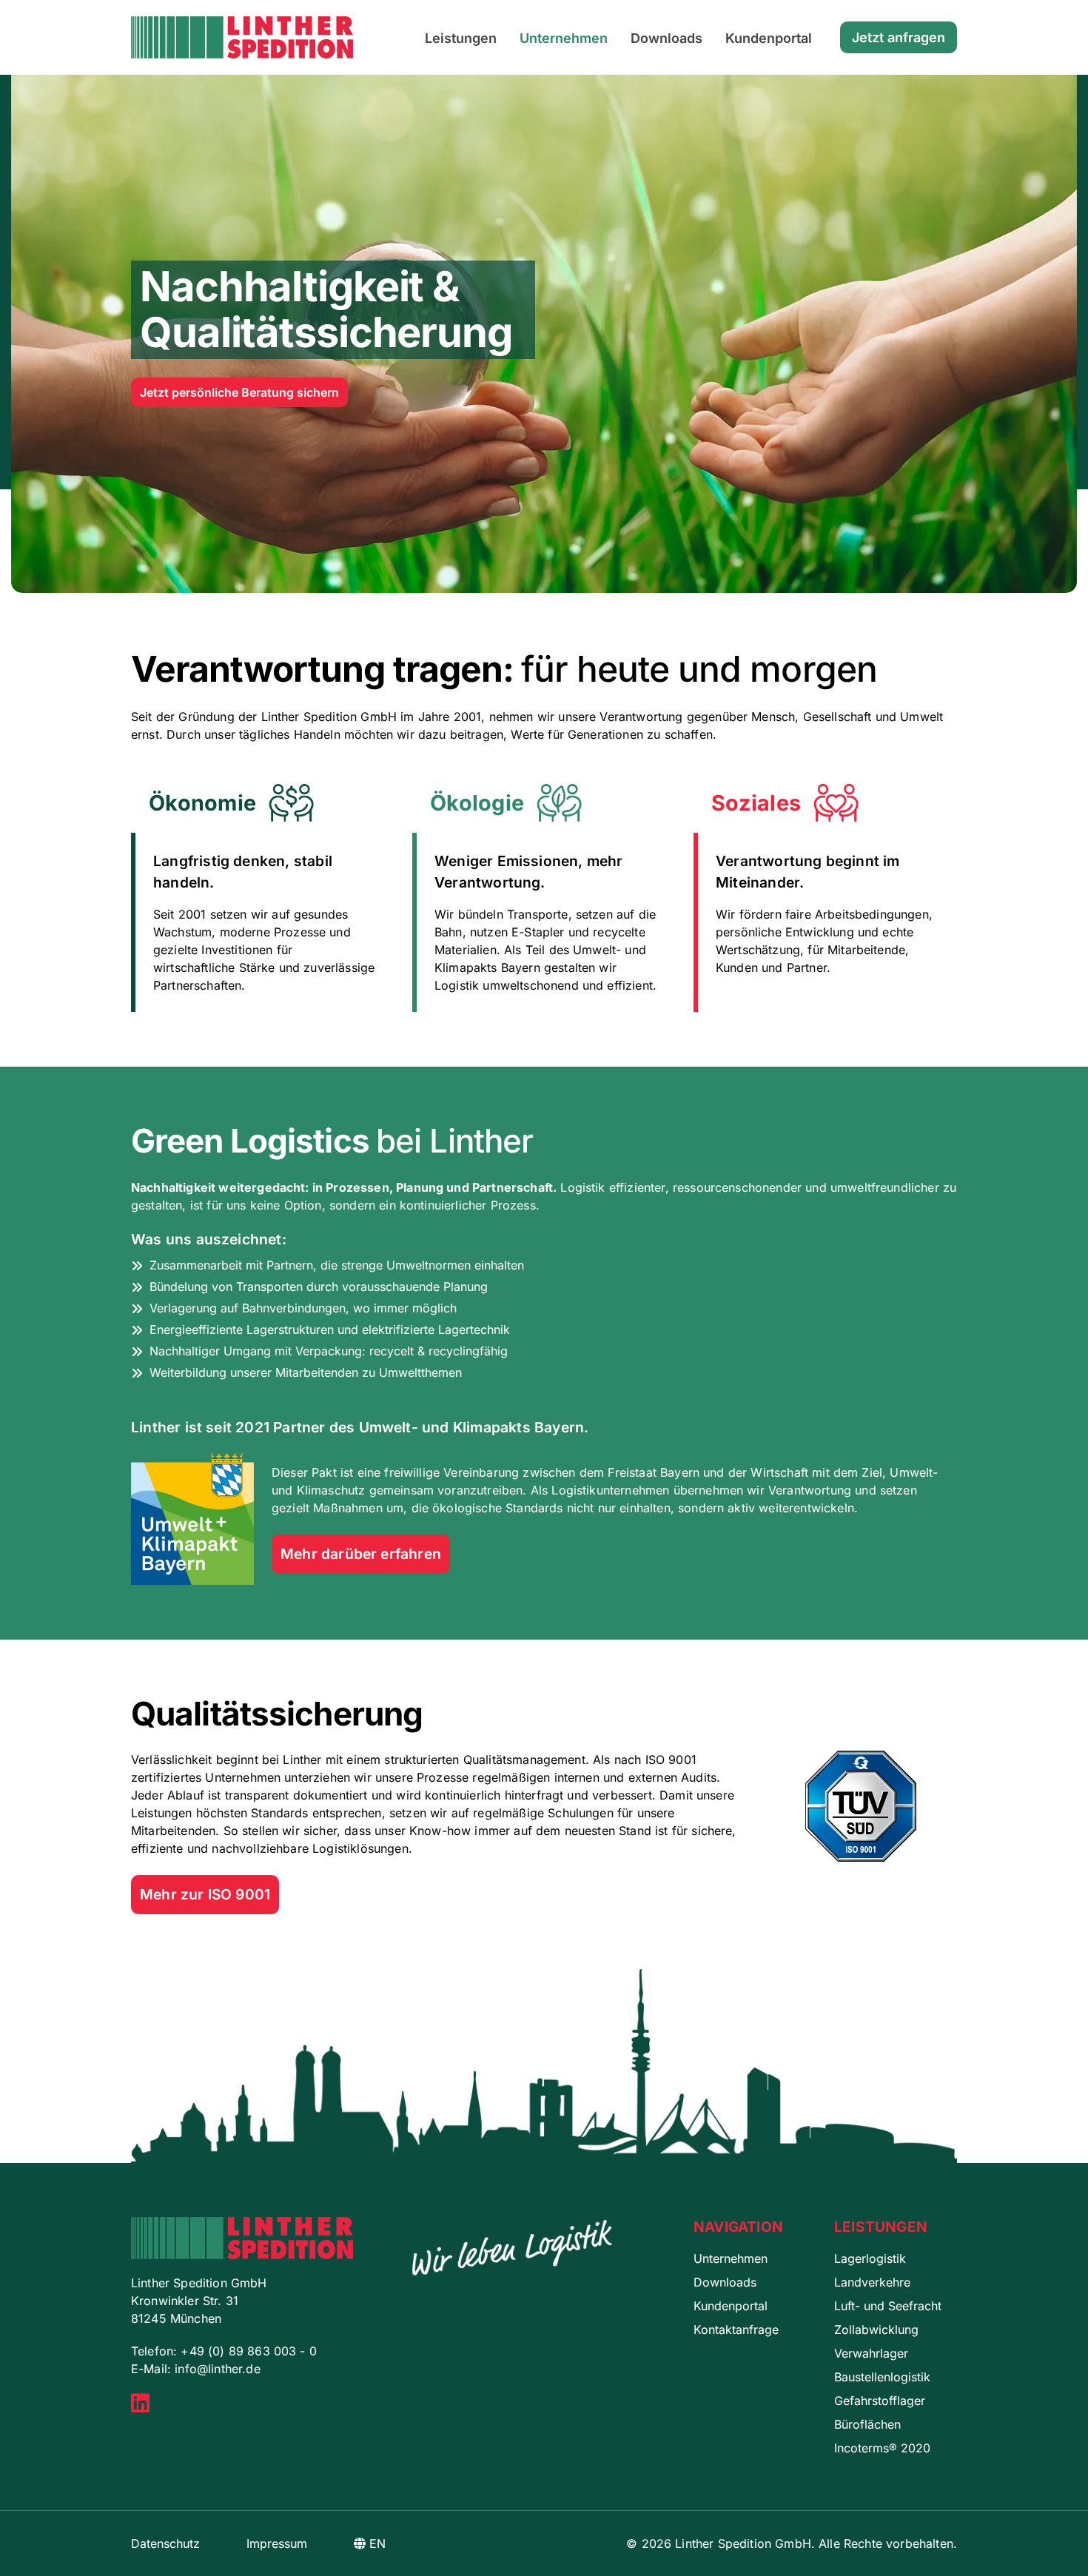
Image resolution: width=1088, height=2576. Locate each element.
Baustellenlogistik (882, 2377)
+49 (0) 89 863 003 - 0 (249, 2351)
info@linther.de (217, 2369)
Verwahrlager (871, 2353)
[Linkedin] (140, 2406)
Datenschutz (165, 2543)
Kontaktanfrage (736, 2330)
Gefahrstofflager (880, 2401)
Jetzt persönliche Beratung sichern (239, 392)
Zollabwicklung (876, 2330)
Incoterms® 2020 (882, 2448)
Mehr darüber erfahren (361, 1554)
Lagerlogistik (870, 2258)
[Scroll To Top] (1062, 2559)
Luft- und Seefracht (888, 2306)
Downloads (666, 38)
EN (376, 2543)
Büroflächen (867, 2424)
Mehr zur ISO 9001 (205, 1894)
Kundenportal (769, 38)
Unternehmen (564, 38)
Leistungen (461, 38)
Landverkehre (872, 2282)
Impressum (277, 2543)
